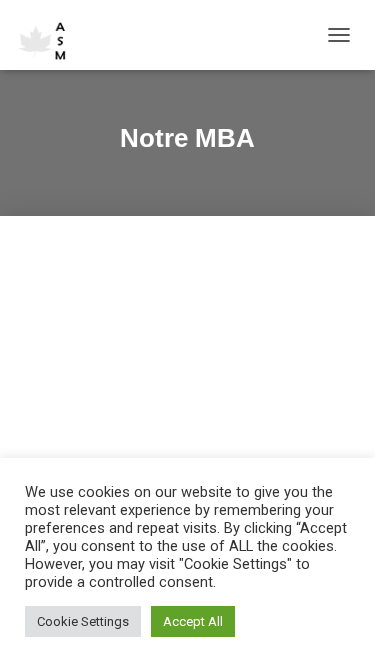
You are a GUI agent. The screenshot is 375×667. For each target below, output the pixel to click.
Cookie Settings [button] (83, 621)
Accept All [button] (193, 621)
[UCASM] (52, 35)
